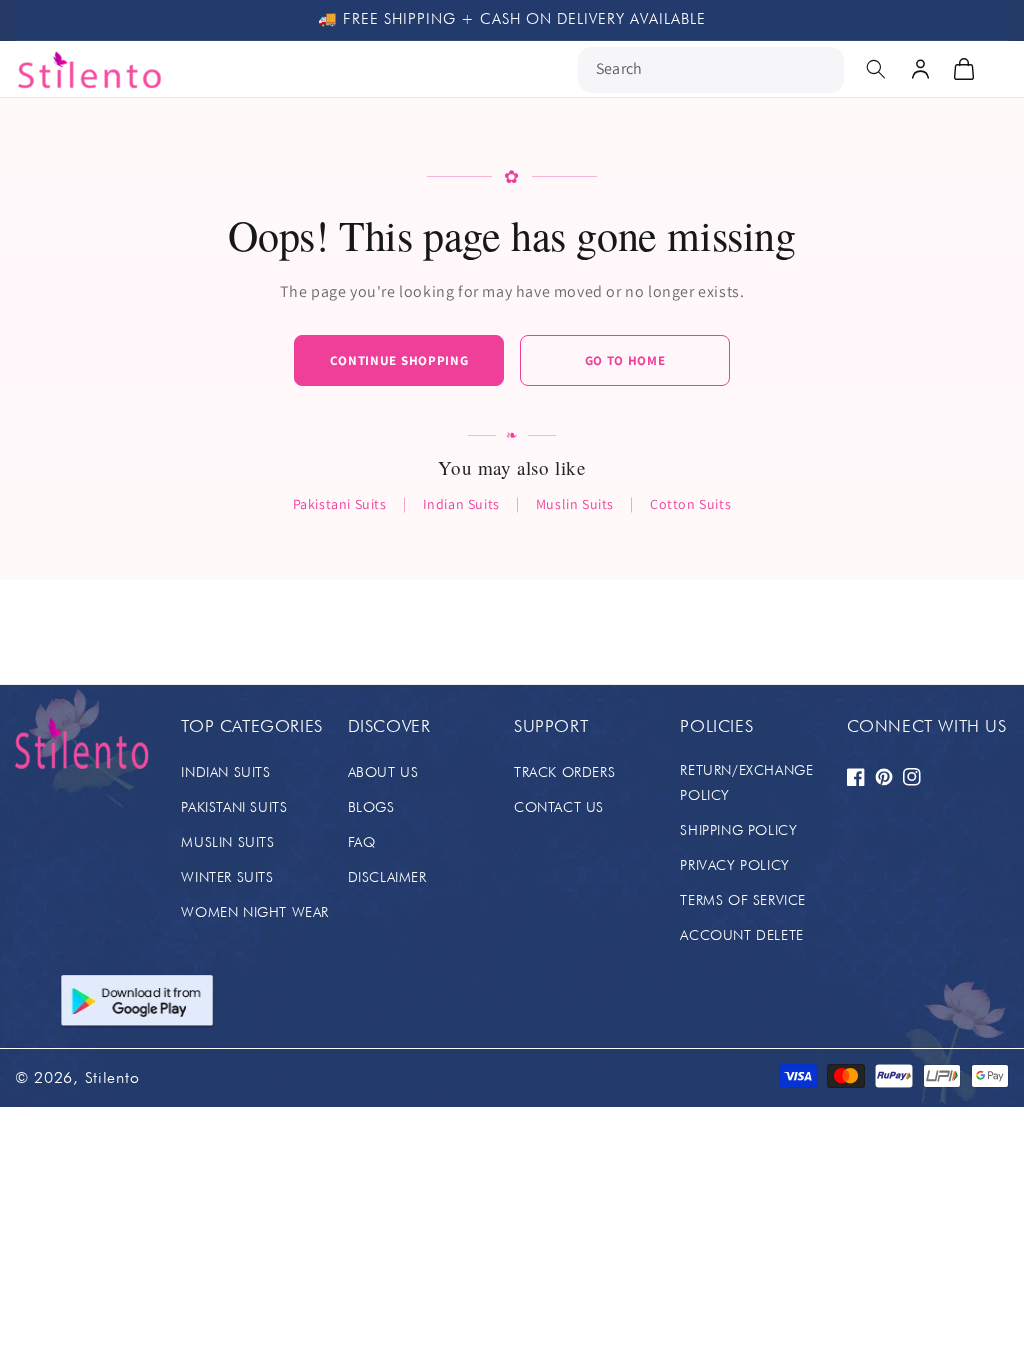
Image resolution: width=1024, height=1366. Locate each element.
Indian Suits (461, 504)
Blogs (371, 807)
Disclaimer (387, 877)
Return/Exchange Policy (746, 782)
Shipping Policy (738, 830)
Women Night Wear (255, 912)
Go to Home (625, 360)
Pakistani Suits (340, 504)
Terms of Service (743, 900)
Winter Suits (227, 877)
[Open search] (876, 69)
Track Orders (564, 772)
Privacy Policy (734, 865)
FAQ (362, 842)
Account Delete (741, 935)
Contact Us (559, 807)
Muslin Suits (575, 504)
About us (383, 772)
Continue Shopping (399, 360)
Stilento (112, 1077)
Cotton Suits (690, 504)
